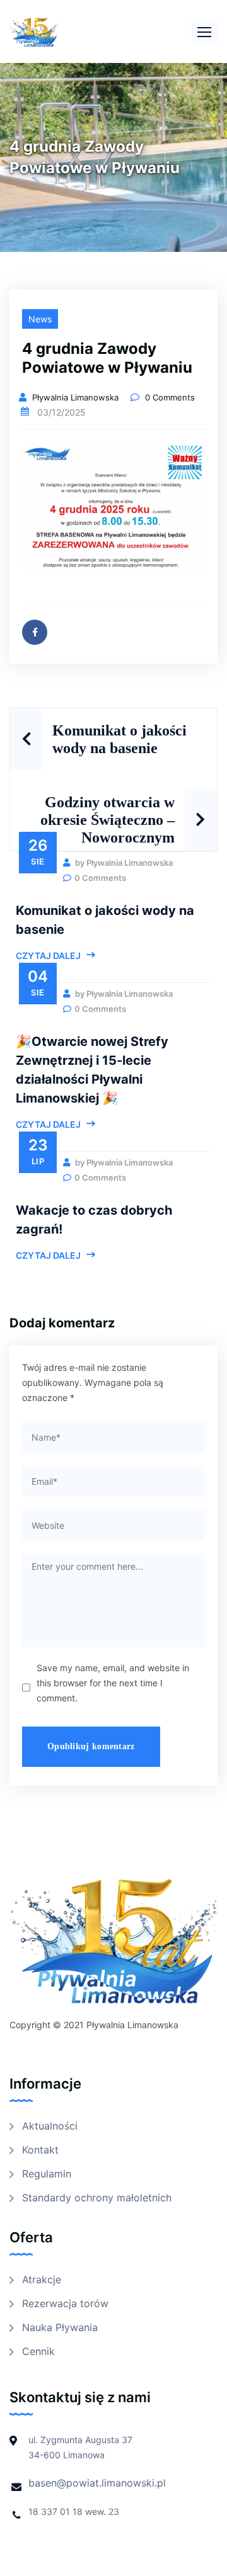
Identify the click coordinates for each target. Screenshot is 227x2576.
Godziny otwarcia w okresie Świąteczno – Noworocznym (108, 820)
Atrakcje (42, 2279)
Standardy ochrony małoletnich (97, 2198)
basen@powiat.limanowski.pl (97, 2483)
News (40, 319)
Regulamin (47, 2174)
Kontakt (40, 2150)
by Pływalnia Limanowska (123, 863)
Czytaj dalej (48, 956)
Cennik (38, 2351)
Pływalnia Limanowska (77, 397)
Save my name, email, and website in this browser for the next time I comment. (113, 1683)
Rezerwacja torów (65, 2303)
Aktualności (50, 2126)
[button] (204, 32)
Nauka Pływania (60, 2327)
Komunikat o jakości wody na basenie (119, 739)
